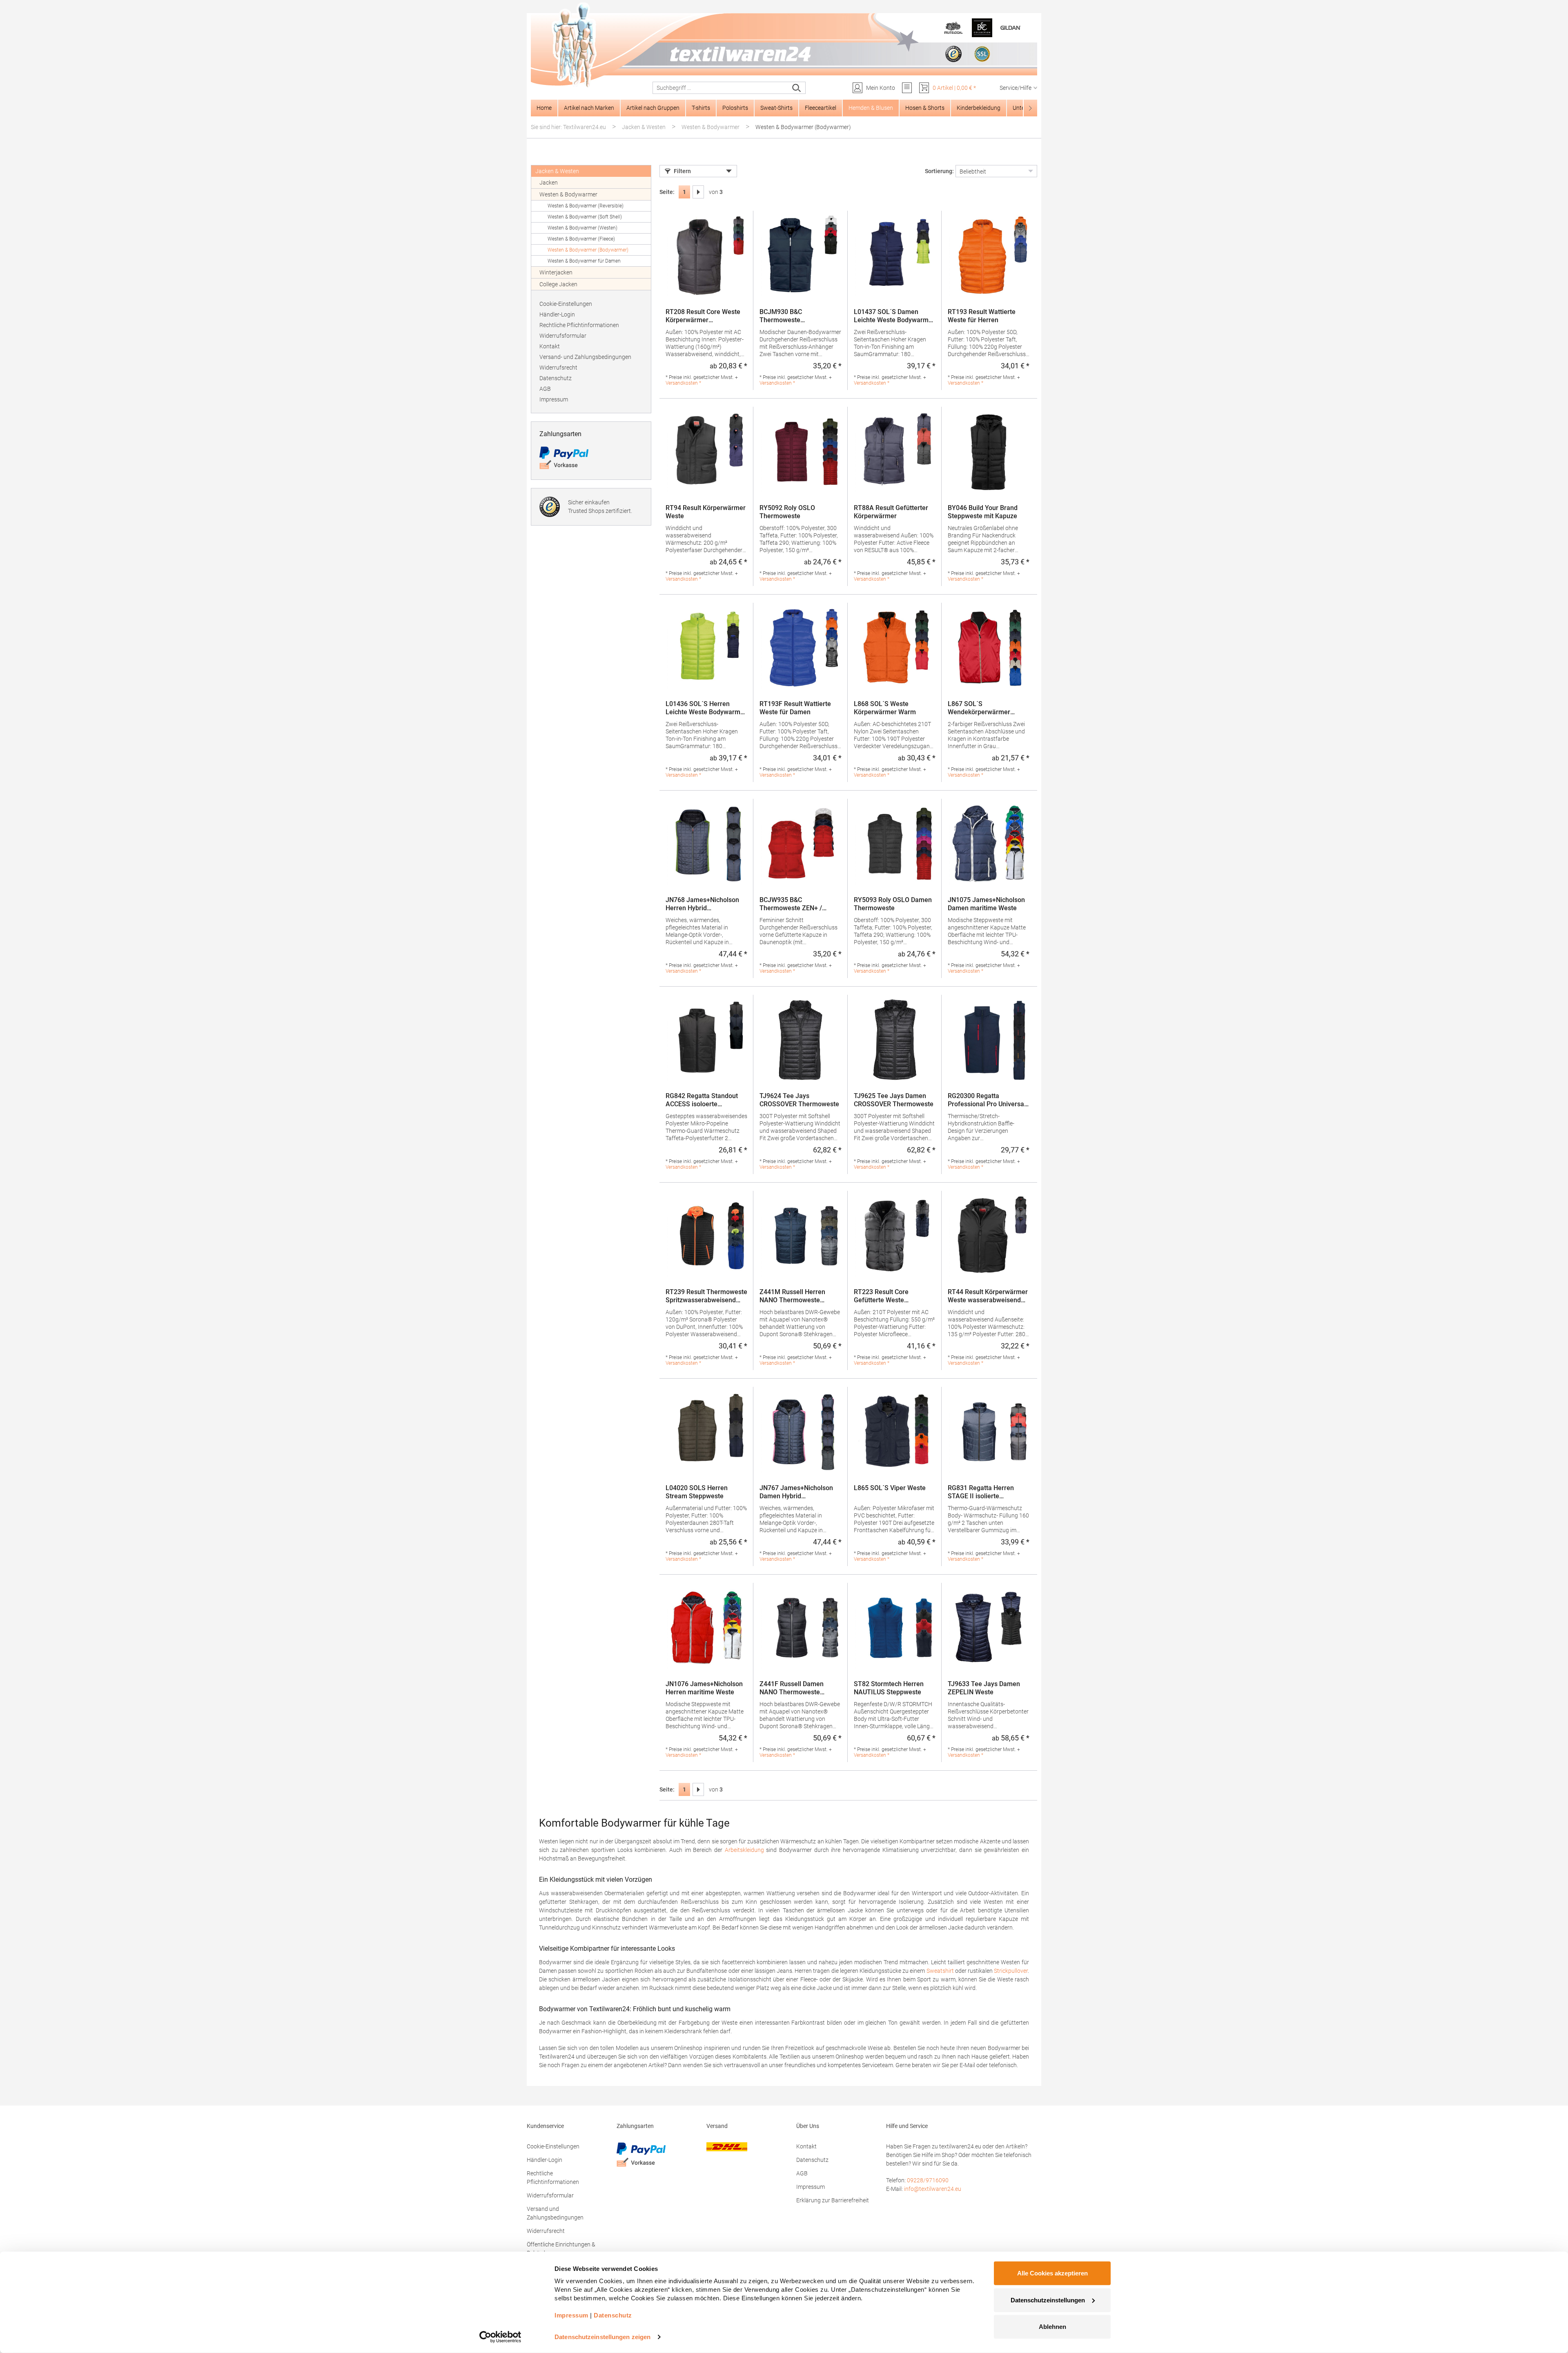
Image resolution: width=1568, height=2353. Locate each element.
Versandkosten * (683, 383)
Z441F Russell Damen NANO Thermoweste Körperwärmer (792, 1688)
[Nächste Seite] (698, 192)
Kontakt (550, 346)
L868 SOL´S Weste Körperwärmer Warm (885, 708)
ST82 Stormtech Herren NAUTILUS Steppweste (889, 1688)
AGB (545, 389)
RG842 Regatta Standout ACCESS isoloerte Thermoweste (702, 1100)
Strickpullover (1011, 1971)
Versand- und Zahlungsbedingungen (585, 357)
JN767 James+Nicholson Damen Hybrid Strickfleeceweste (796, 1492)
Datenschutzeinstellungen (1048, 2300)
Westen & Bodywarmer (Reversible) (586, 206)
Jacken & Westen (557, 171)
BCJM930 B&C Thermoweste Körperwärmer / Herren (794, 316)
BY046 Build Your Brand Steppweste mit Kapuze (983, 512)
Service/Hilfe (1016, 88)
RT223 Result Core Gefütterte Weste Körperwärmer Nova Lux (890, 1296)
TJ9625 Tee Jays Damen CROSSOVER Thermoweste (894, 1100)
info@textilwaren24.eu (933, 2189)
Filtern (682, 171)
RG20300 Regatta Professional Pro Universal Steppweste (987, 1100)
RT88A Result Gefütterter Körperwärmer (891, 512)
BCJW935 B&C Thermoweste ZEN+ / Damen (791, 904)
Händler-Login (557, 314)
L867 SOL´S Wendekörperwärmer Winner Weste (979, 708)
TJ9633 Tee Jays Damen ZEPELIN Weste (984, 1688)
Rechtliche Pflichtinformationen (579, 325)
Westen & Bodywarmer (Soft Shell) (585, 217)
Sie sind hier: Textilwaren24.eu (568, 127)
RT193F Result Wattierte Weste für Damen (795, 708)
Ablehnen (1052, 2327)
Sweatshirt (940, 1971)
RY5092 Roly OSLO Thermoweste (787, 512)
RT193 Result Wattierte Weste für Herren (982, 316)
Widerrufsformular (563, 336)
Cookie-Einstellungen (566, 304)
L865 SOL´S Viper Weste (890, 1488)
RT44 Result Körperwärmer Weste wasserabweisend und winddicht (988, 1296)
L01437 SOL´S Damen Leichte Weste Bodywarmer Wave (894, 316)
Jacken (549, 183)
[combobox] (721, 88)
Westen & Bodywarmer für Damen (584, 261)
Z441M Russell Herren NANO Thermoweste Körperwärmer (792, 1296)
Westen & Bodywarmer (568, 194)
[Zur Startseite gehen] (784, 45)
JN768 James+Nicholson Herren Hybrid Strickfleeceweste (702, 904)
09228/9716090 (928, 2180)
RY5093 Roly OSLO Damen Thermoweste (893, 904)
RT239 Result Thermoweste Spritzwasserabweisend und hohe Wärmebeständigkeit (706, 1296)
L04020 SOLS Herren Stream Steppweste (697, 1492)
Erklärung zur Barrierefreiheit (833, 2200)
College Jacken (558, 284)
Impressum (554, 399)
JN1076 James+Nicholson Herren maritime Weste (704, 1688)
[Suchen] (797, 88)
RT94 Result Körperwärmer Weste (706, 512)
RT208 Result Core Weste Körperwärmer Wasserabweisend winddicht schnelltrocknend (706, 316)
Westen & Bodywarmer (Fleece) (581, 239)
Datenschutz (556, 378)
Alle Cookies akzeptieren (1052, 2273)
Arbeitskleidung (744, 1850)
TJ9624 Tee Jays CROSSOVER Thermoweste (799, 1100)
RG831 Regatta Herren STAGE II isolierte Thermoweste (981, 1492)
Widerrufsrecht (558, 368)
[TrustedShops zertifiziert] (953, 54)
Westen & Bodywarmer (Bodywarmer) (588, 250)
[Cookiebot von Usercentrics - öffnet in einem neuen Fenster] (500, 2337)
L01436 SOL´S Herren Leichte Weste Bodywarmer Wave (706, 708)
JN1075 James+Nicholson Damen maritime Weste (986, 904)
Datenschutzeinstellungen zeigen (602, 2337)
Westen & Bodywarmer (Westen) (582, 228)
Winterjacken (556, 272)
